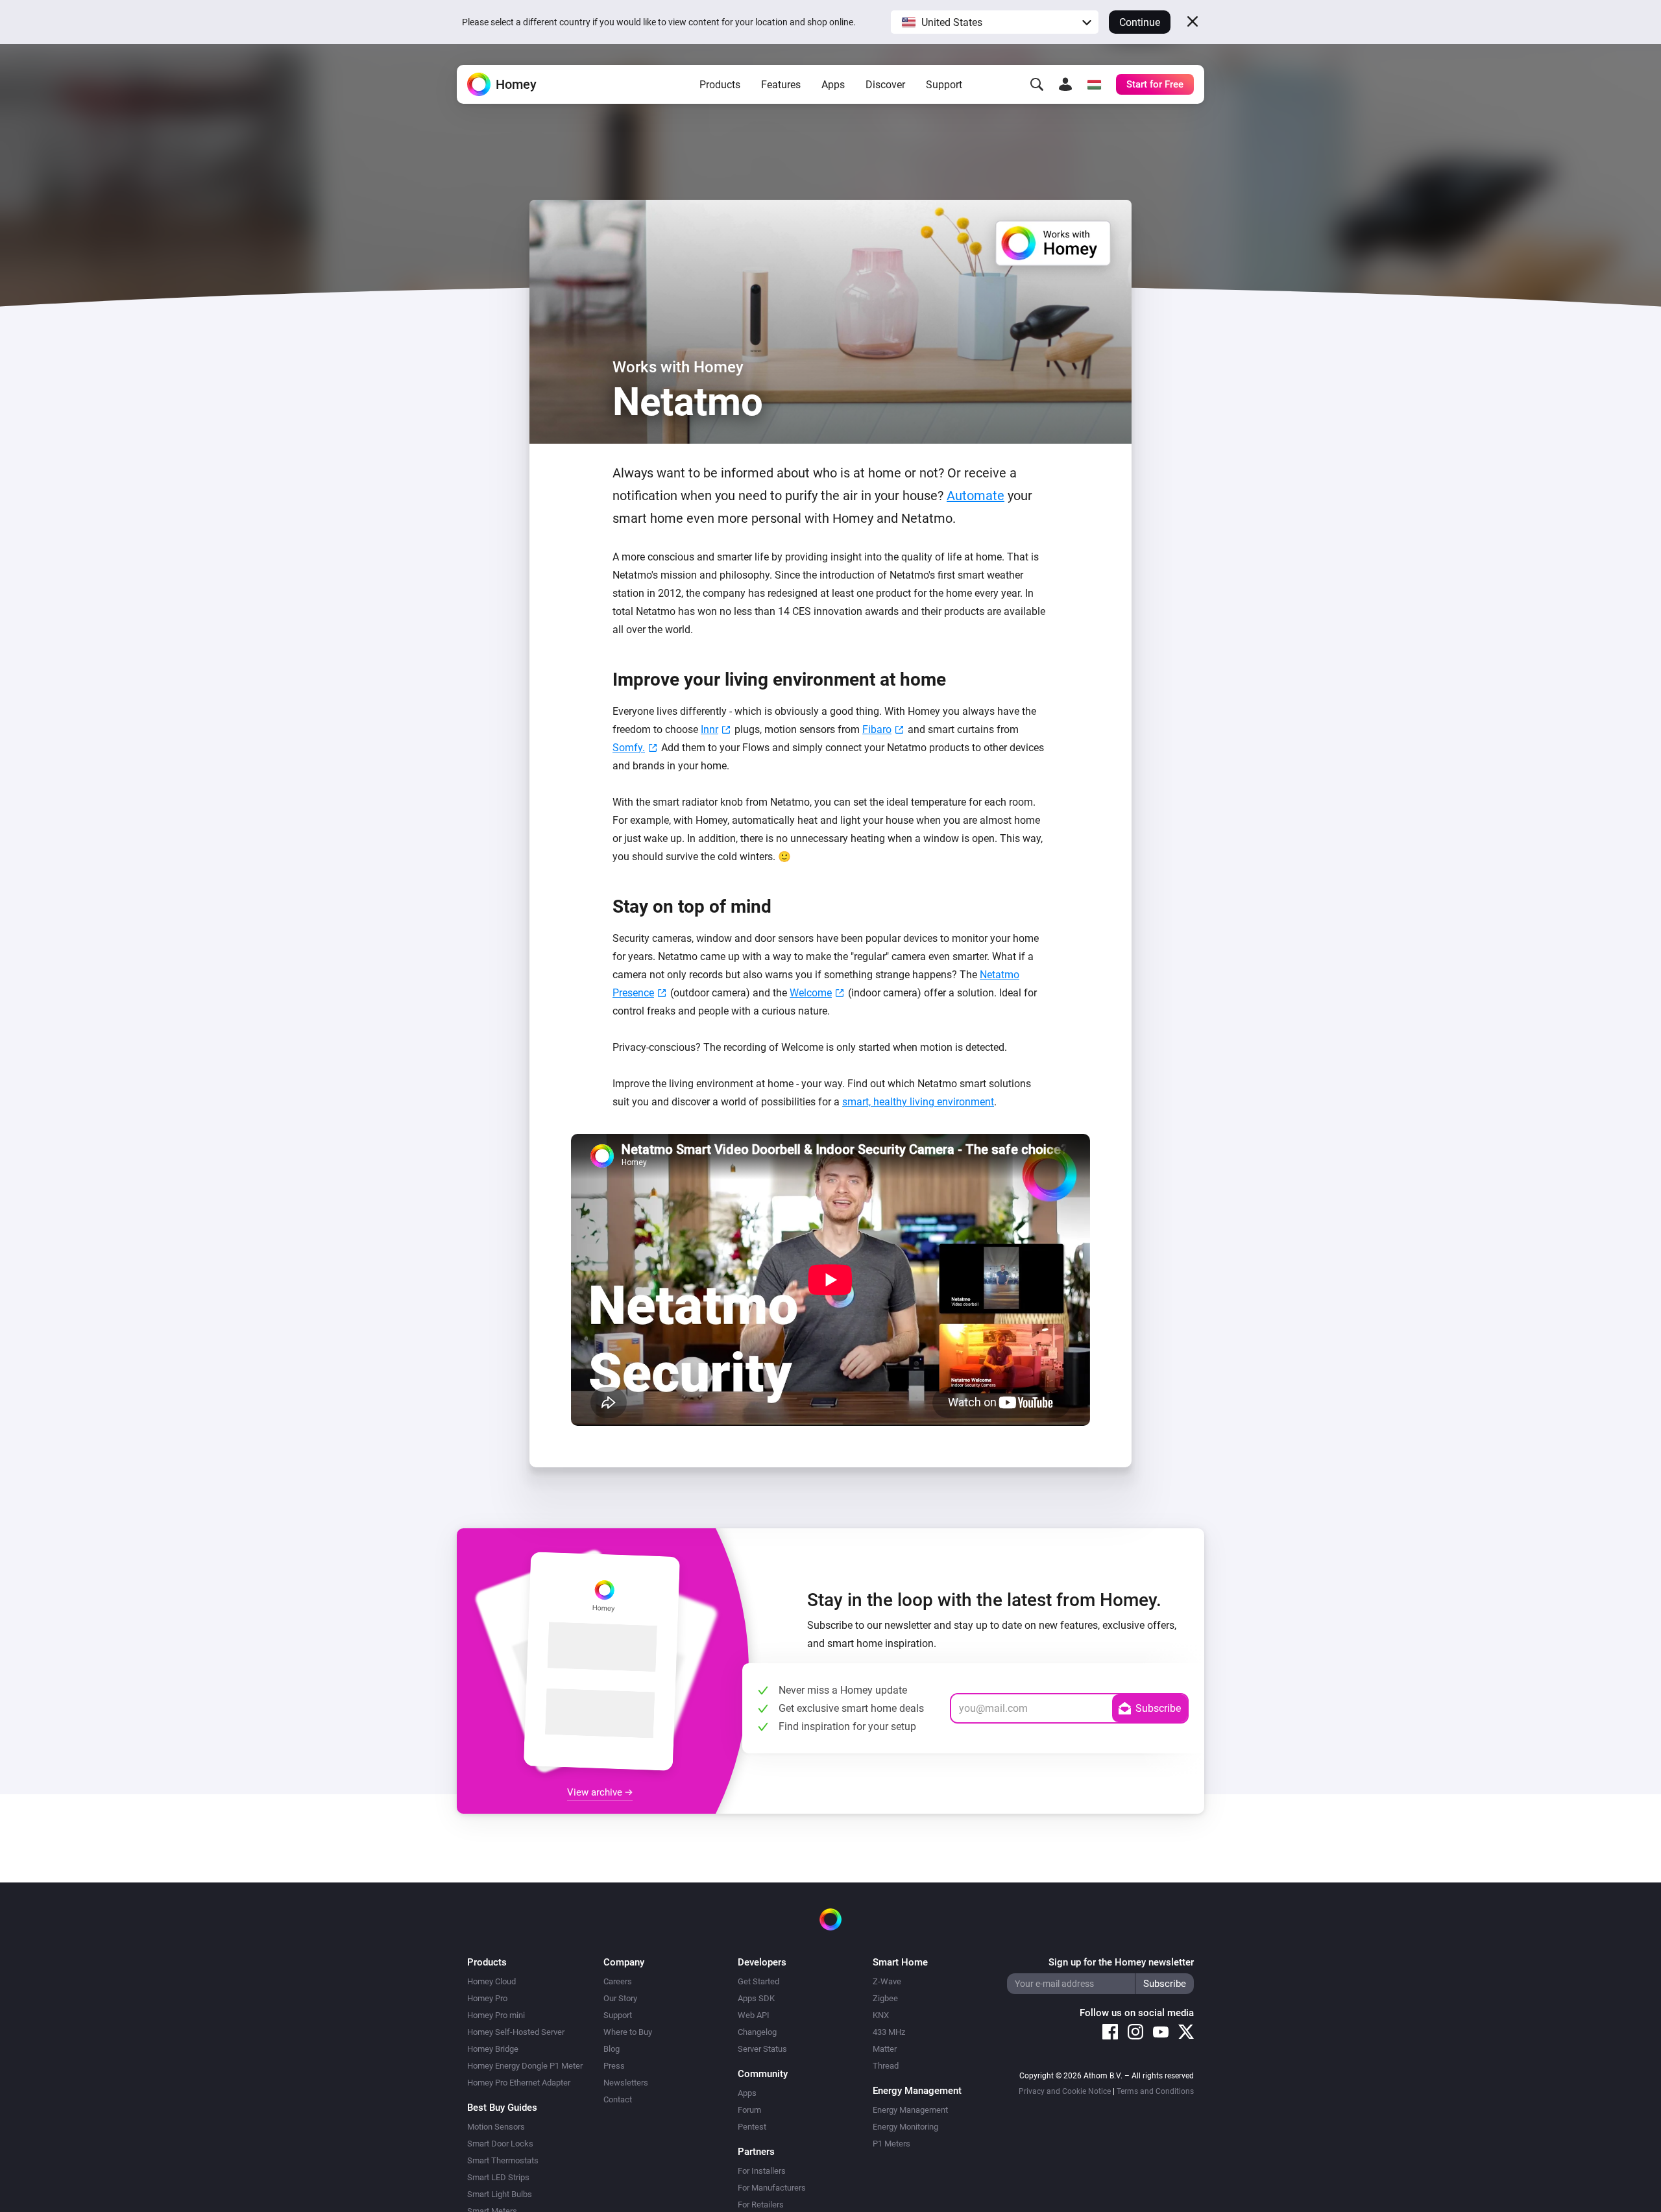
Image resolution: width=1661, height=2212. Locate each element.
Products (720, 85)
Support (944, 85)
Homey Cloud (491, 1981)
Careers (618, 1981)
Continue (1140, 22)
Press (614, 2066)
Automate (976, 496)
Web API (754, 2015)
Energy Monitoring (905, 2127)
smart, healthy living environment (918, 1102)
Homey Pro (487, 1998)
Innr (709, 729)
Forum (749, 2110)
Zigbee (885, 1998)
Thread (886, 2066)
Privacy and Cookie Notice (1065, 2091)
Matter (885, 2049)
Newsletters (626, 2083)
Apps (833, 85)
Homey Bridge (493, 2049)
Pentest (752, 2127)
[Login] (1065, 84)
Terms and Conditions (1155, 2091)
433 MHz (889, 2032)
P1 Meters (891, 2144)
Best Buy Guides (502, 2108)
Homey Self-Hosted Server (516, 2032)
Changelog (757, 2032)
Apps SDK (756, 1998)
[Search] (1037, 84)
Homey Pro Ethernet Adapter (519, 2083)
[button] (995, 22)
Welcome (811, 993)
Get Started (758, 1981)
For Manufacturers (772, 2188)
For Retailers (761, 2205)
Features (781, 85)
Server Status (762, 2049)
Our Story (620, 1998)
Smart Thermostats (503, 2160)
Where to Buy (628, 2032)
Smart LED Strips (498, 2177)
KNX (881, 2015)
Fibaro (877, 729)
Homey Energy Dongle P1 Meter (525, 2066)
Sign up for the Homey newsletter (1121, 1962)
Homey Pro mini (496, 2015)
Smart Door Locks (500, 2144)
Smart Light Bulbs (500, 2194)
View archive (596, 1792)
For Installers (762, 2171)
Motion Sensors (496, 2127)
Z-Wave (887, 1981)
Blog (612, 2049)
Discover (885, 85)
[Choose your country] (1094, 84)
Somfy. (629, 748)
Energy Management (910, 2110)
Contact (618, 2099)
